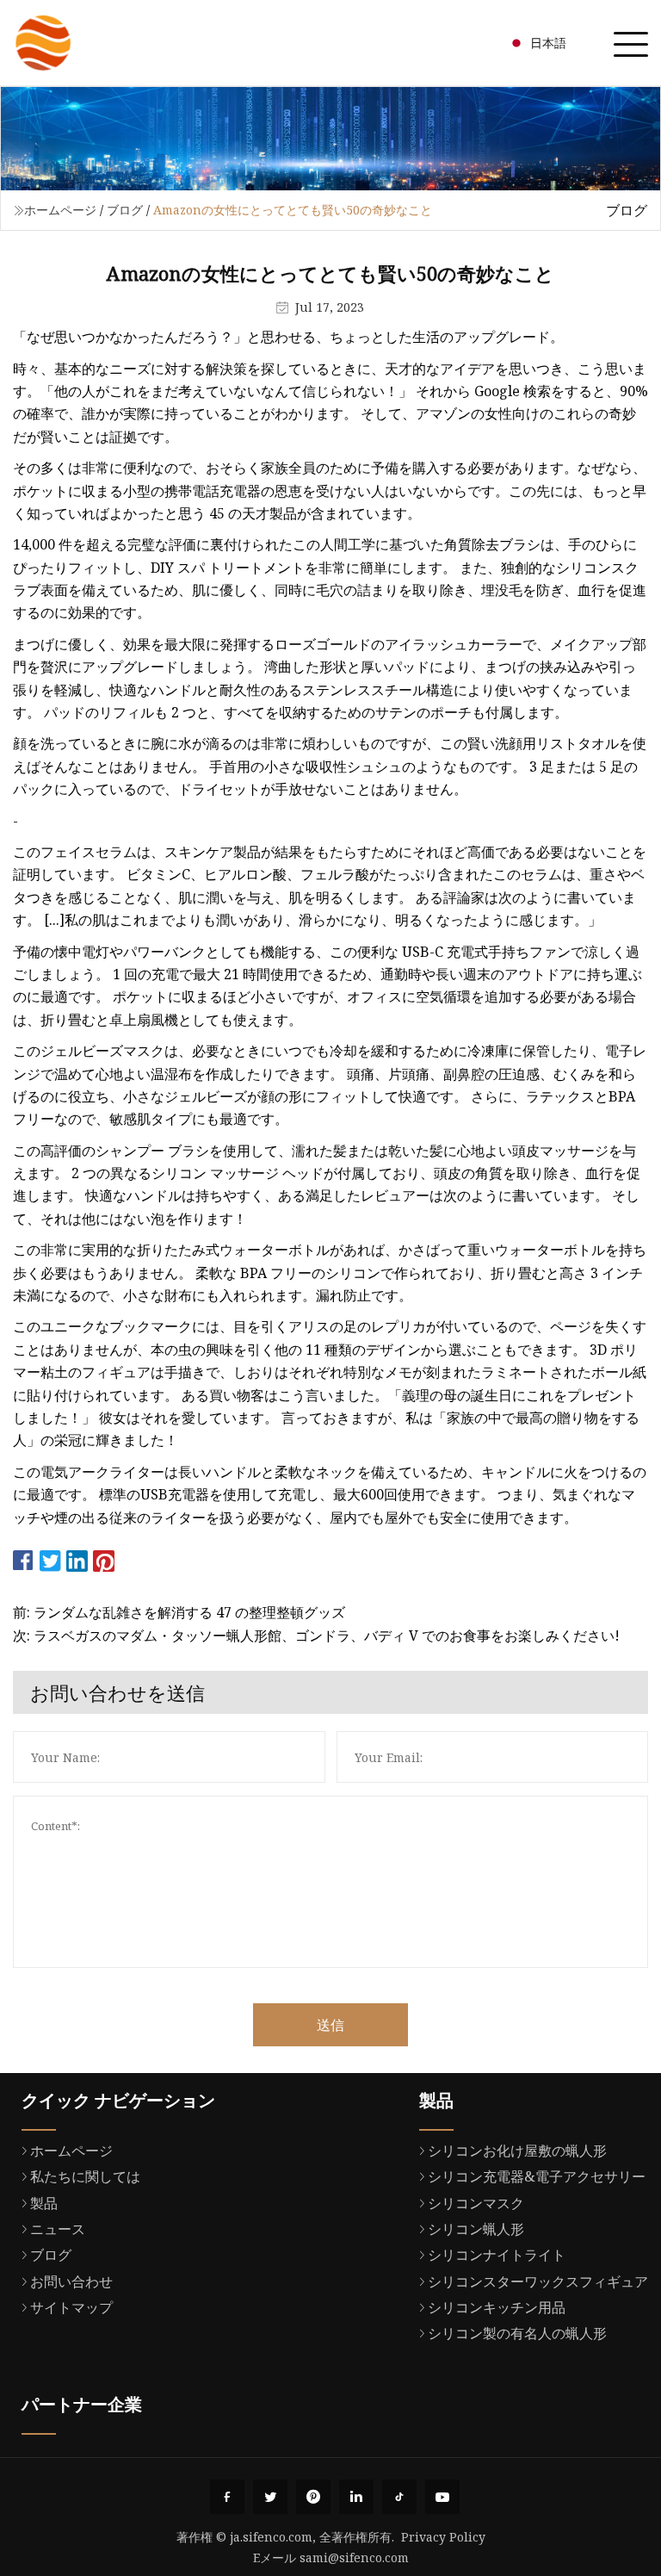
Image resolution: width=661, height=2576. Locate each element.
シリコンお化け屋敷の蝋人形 (517, 2151)
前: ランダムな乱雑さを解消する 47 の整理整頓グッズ (179, 1612)
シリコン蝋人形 (476, 2229)
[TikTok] (399, 2497)
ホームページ (60, 210)
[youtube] (442, 2497)
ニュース (58, 2229)
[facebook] (227, 2497)
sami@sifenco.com (354, 2557)
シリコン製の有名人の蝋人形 (517, 2333)
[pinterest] (313, 2497)
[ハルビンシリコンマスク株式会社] (43, 43)
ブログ (125, 210)
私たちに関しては (85, 2176)
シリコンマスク (476, 2203)
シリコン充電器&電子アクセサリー (537, 2176)
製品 (44, 2203)
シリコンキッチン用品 (497, 2307)
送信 (330, 2025)
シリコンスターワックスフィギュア (538, 2281)
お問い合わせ (71, 2281)
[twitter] (270, 2497)
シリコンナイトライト (497, 2255)
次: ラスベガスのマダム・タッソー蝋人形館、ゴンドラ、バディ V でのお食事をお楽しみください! (316, 1636)
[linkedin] (356, 2497)
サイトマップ (71, 2307)
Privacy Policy (443, 2537)
